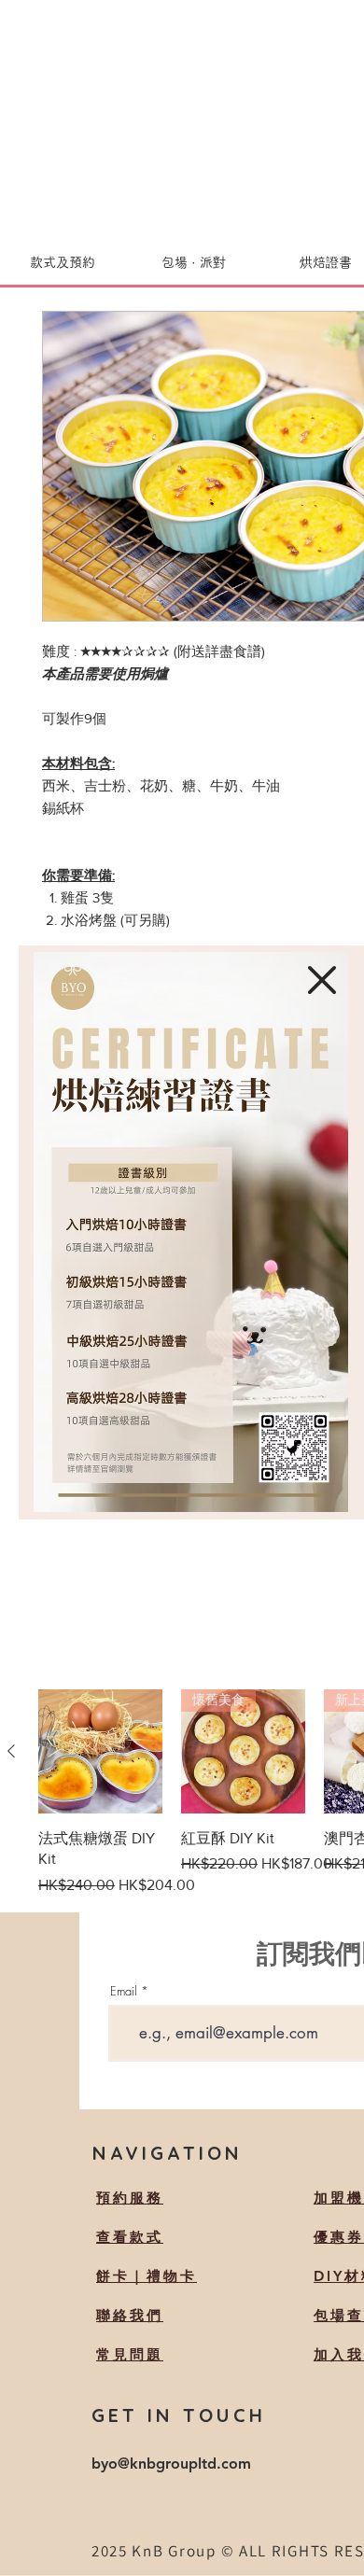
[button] (322, 980)
